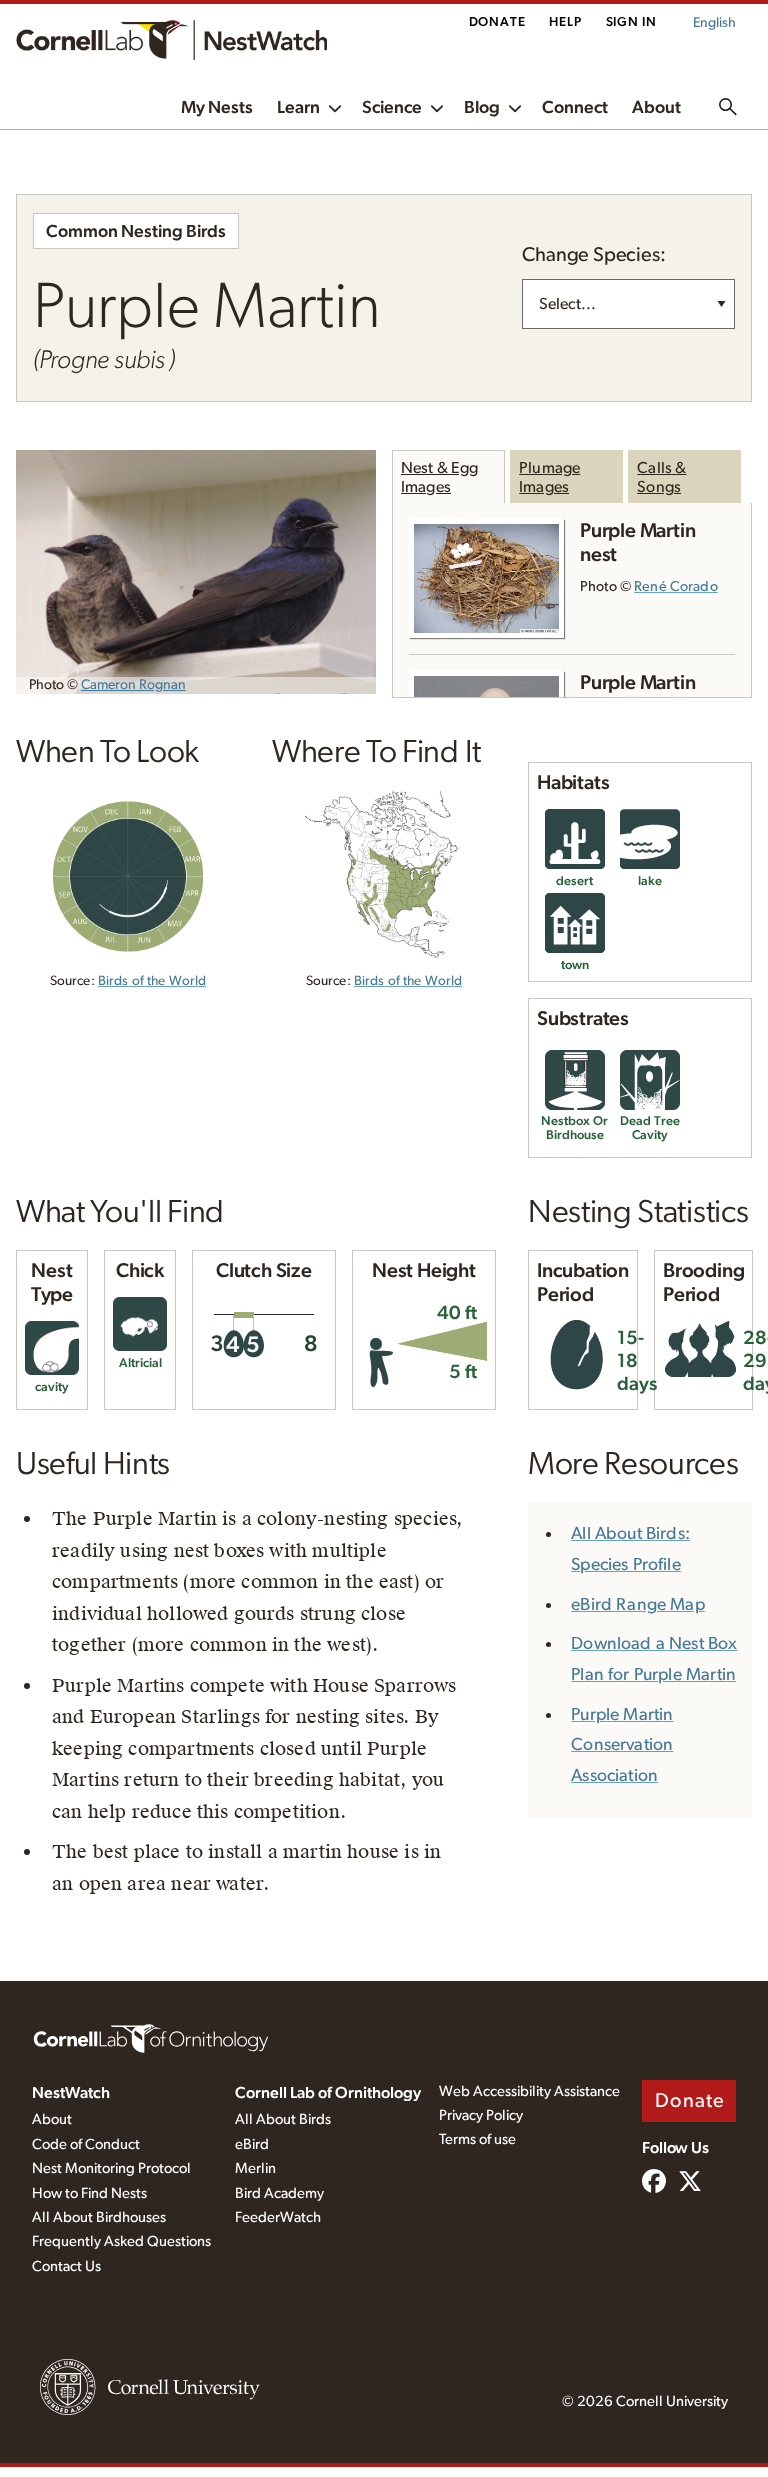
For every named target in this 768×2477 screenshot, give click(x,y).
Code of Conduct (86, 2144)
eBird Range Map (638, 1605)
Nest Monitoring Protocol (111, 2168)
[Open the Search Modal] (728, 106)
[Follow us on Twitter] (690, 2183)
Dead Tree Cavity (650, 1128)
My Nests (217, 108)
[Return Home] (171, 40)
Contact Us (66, 2266)
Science (392, 108)
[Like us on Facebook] (654, 2183)
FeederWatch (278, 2217)
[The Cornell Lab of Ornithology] (151, 2037)
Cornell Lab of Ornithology (328, 2093)
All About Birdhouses (99, 2217)
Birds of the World (152, 981)
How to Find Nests (89, 2193)
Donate (497, 22)
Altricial (140, 1363)
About (656, 108)
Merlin (255, 2168)
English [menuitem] (714, 23)
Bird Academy (279, 2193)
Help (565, 22)
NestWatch (71, 2093)
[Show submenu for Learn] (335, 106)
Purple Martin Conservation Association (622, 1746)
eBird (252, 2144)
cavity (52, 1387)
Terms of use (477, 2139)
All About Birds (283, 2119)
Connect (575, 108)
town (575, 965)
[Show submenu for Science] (437, 106)
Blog (482, 108)
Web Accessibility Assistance (529, 2091)
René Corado (676, 586)
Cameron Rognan (133, 685)
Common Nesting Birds (136, 232)
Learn (298, 108)
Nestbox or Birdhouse (574, 1128)
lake (650, 881)
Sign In (631, 22)
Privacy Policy (481, 2115)
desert (574, 881)
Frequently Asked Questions (121, 2241)
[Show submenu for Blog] (515, 106)
